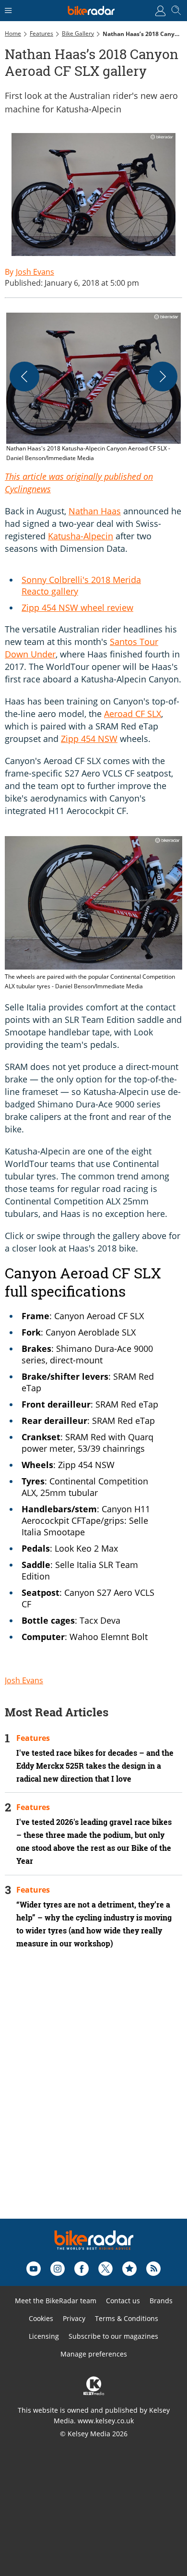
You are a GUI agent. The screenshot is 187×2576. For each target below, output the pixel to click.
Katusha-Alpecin (81, 536)
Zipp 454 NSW (89, 739)
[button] (93, 388)
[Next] (163, 377)
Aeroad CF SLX (133, 714)
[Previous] (24, 377)
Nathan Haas (95, 511)
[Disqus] (93, 2097)
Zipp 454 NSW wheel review (77, 608)
